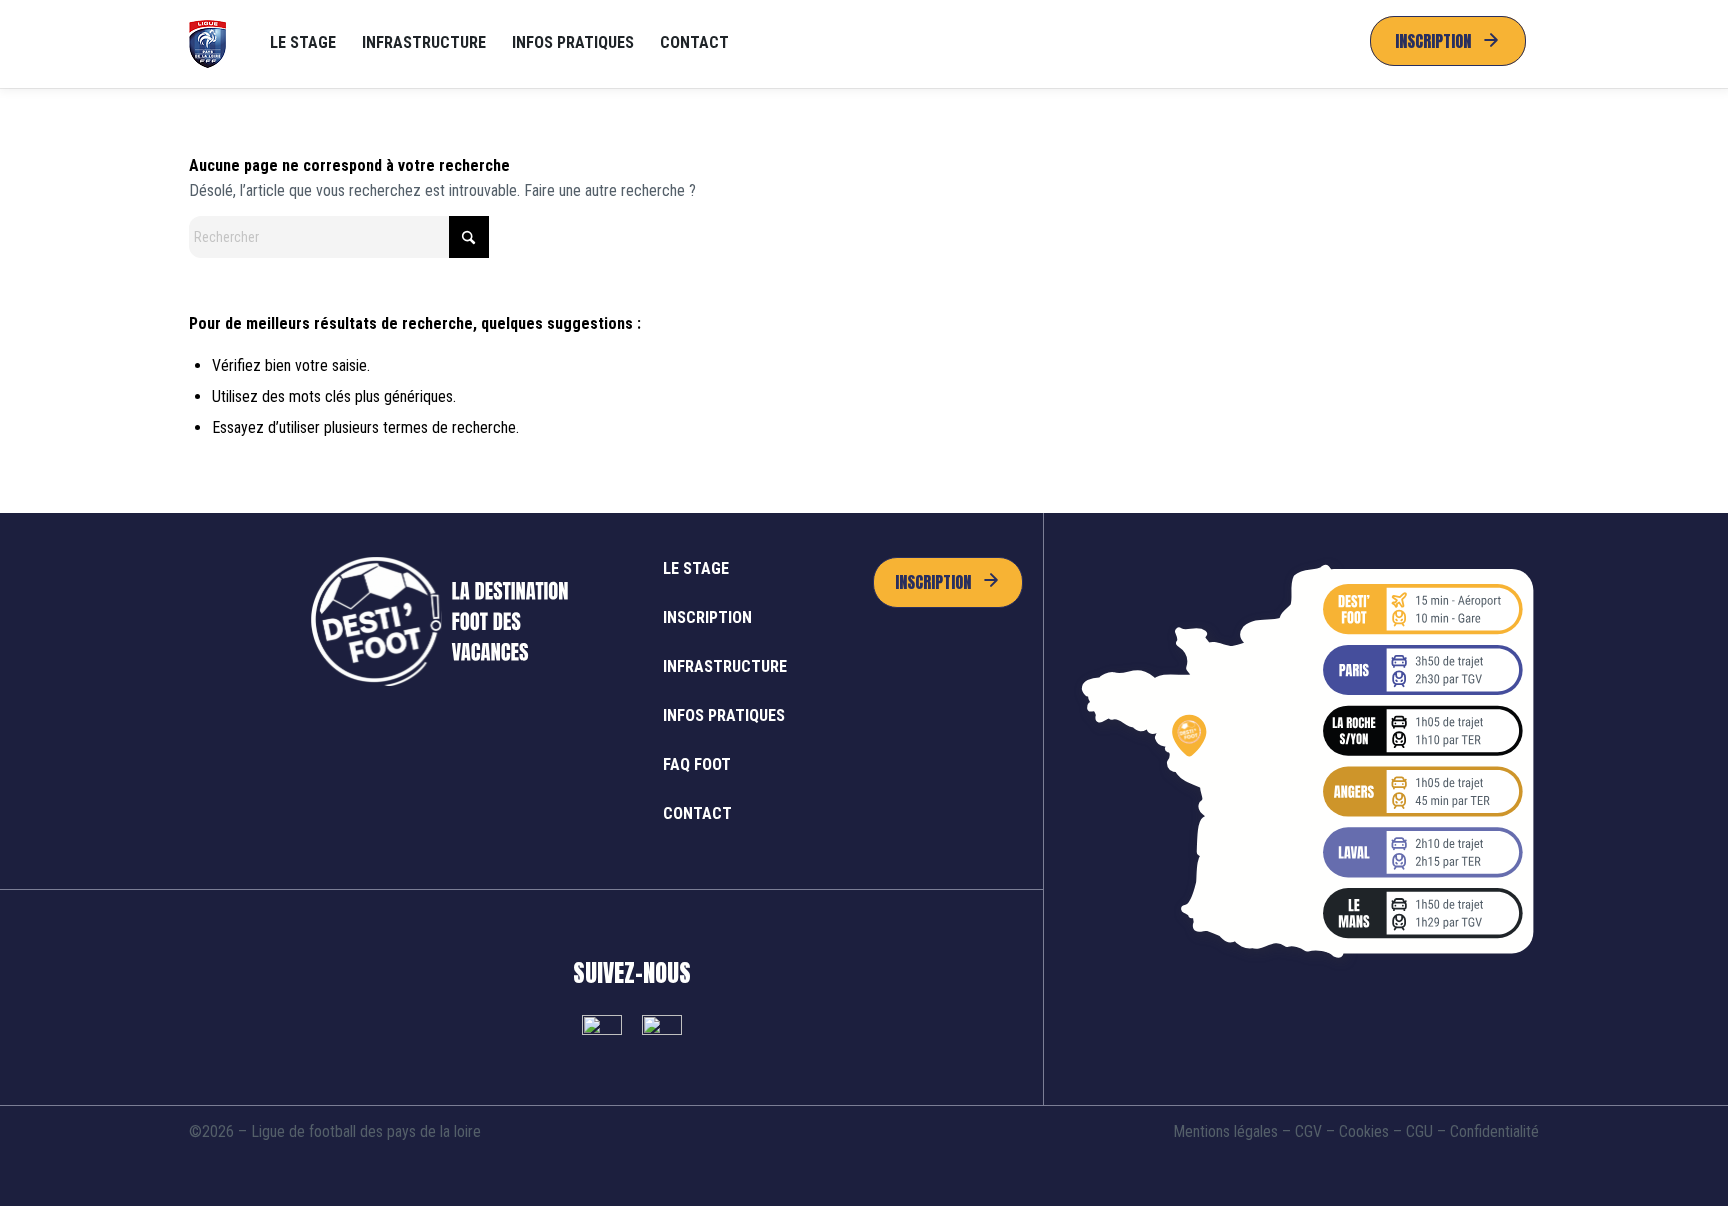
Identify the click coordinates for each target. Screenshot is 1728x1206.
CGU (1419, 1131)
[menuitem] (303, 44)
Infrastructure (725, 666)
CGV (1308, 1131)
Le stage (696, 568)
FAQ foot (697, 764)
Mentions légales (1225, 1131)
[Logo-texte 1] (208, 44)
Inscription (707, 617)
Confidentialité (1494, 1131)
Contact (697, 813)
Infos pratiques (724, 715)
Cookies (1364, 1131)
